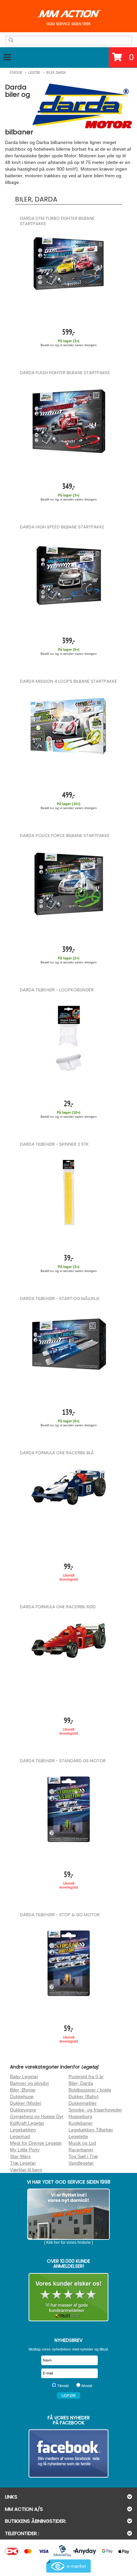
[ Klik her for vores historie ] (68, 2242)
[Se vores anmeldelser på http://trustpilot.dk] (68, 2297)
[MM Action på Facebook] (68, 2453)
